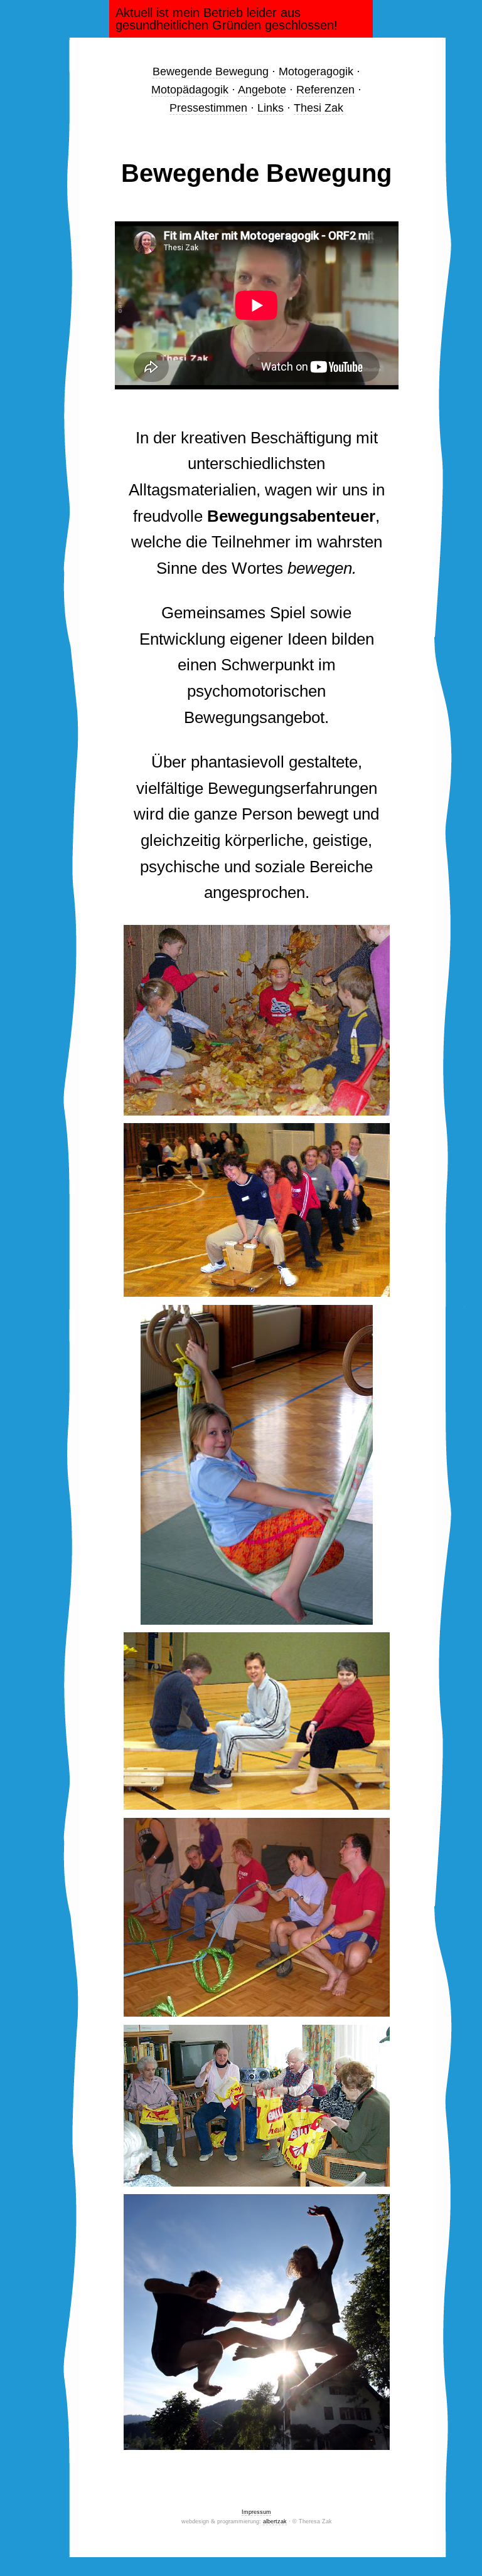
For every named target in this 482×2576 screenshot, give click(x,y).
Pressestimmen (208, 108)
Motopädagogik (190, 90)
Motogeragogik (316, 71)
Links (270, 108)
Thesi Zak (319, 108)
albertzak (275, 2521)
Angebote (262, 90)
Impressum (256, 2512)
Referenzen (325, 90)
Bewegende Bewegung (211, 71)
